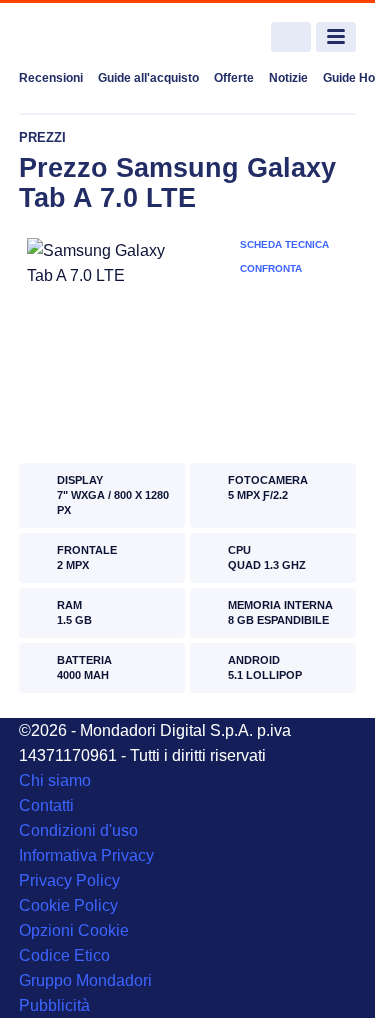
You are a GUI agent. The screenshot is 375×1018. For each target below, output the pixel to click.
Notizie (288, 78)
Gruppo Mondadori (85, 980)
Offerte (234, 78)
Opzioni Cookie (74, 930)
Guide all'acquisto (148, 78)
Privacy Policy (69, 880)
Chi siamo (55, 780)
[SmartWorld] (94, 37)
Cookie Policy (68, 905)
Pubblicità (54, 1005)
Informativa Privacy (86, 855)
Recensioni (51, 78)
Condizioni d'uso (78, 830)
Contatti (46, 805)
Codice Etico (64, 955)
